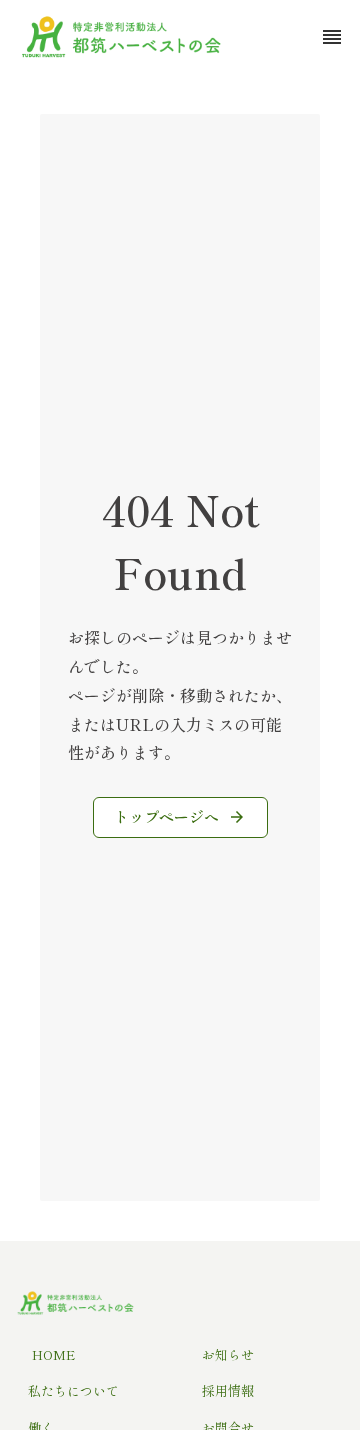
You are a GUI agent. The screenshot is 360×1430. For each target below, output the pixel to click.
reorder (332, 37)
